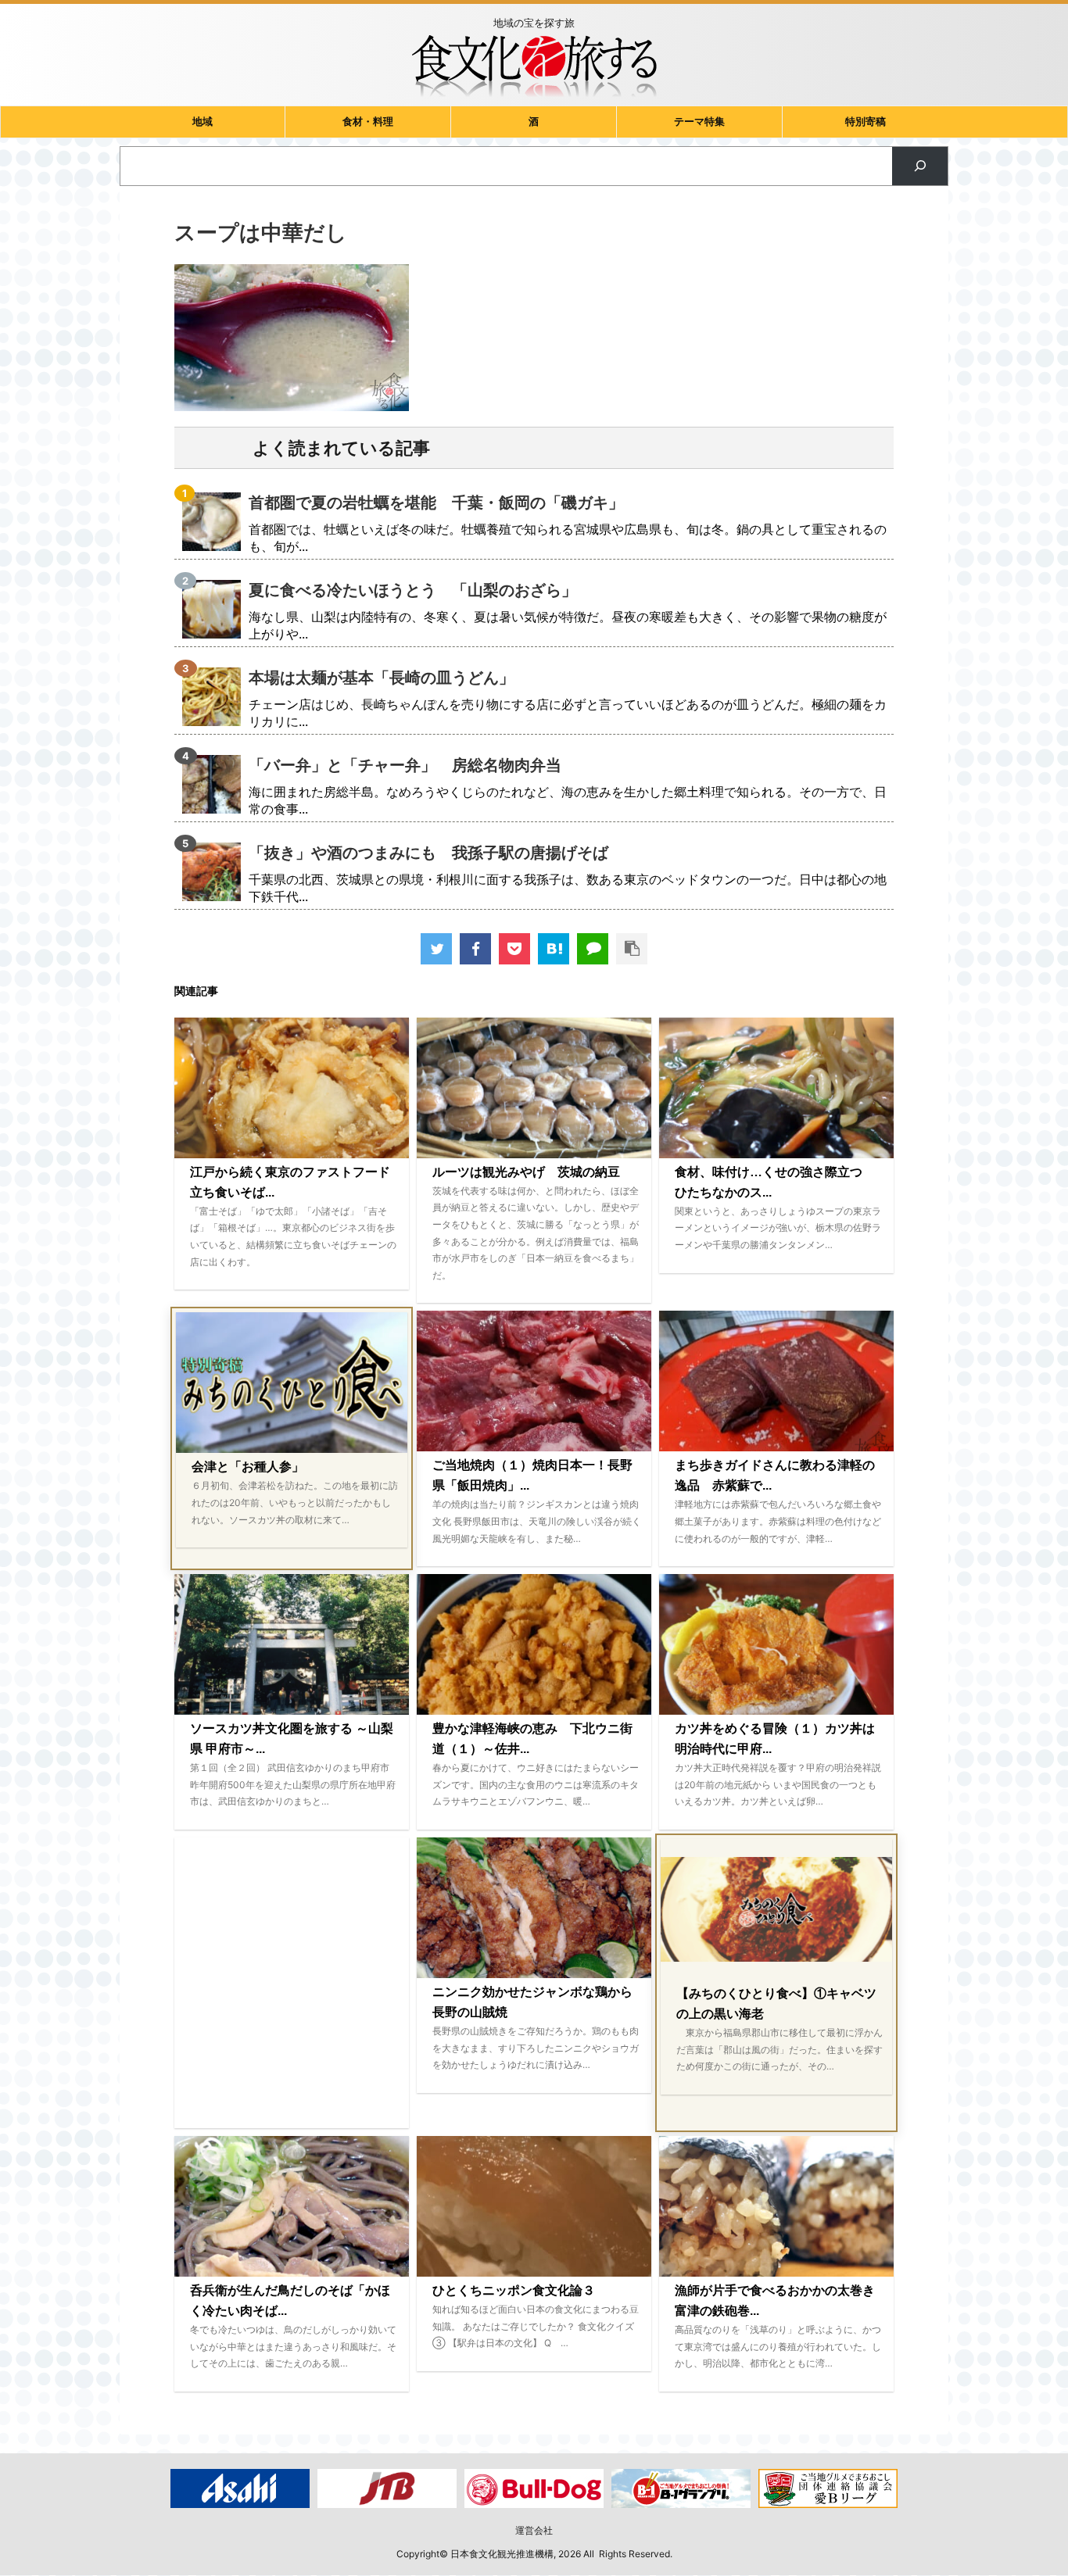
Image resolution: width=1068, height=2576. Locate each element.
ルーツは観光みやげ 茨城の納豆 (526, 1172)
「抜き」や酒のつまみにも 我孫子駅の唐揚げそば (428, 853)
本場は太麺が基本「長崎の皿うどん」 (382, 678)
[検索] (920, 166)
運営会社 (534, 2530)
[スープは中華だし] (554, 949)
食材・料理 (368, 122)
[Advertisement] (292, 1983)
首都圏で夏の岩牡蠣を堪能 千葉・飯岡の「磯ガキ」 (436, 503)
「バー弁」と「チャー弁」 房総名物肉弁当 (405, 765)
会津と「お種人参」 (248, 1467)
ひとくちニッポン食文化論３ (514, 2290)
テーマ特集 (699, 122)
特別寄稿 (866, 122)
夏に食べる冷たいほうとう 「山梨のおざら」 (413, 590)
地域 (202, 122)
